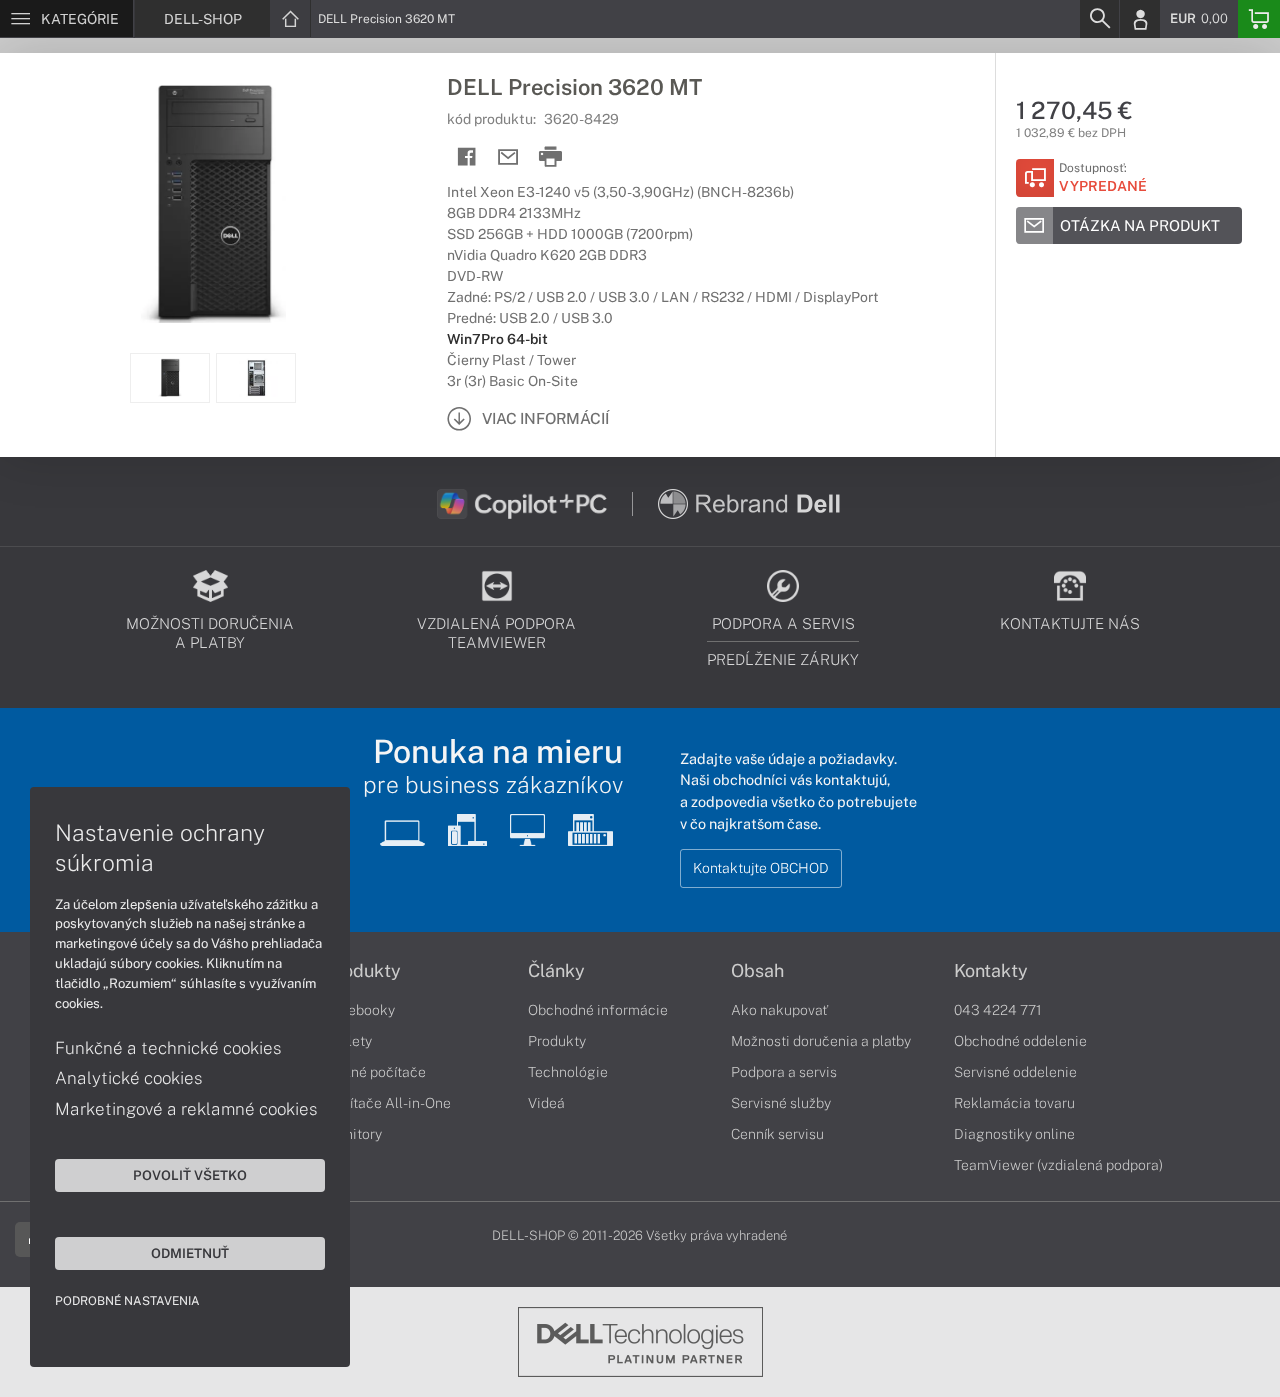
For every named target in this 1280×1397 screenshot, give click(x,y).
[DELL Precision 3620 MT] (213, 203)
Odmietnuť (190, 1253)
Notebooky (360, 1010)
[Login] (1140, 19)
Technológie (568, 1072)
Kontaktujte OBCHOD (761, 868)
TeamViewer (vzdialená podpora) (1058, 1165)
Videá (546, 1103)
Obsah (757, 971)
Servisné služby (781, 1103)
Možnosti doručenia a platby (821, 1041)
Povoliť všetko (190, 1175)
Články (556, 971)
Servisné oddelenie (1015, 1072)
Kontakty (991, 971)
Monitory (353, 1134)
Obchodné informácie (598, 1010)
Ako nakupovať (779, 1010)
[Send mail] (508, 157)
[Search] (1099, 19)
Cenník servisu (777, 1134)
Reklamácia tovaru (1014, 1103)
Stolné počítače (375, 1072)
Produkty (363, 971)
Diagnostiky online (1014, 1134)
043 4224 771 (998, 1010)
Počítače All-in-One (388, 1103)
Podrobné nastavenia (127, 1301)
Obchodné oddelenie (1020, 1041)
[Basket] (1259, 19)
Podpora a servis (784, 1072)
